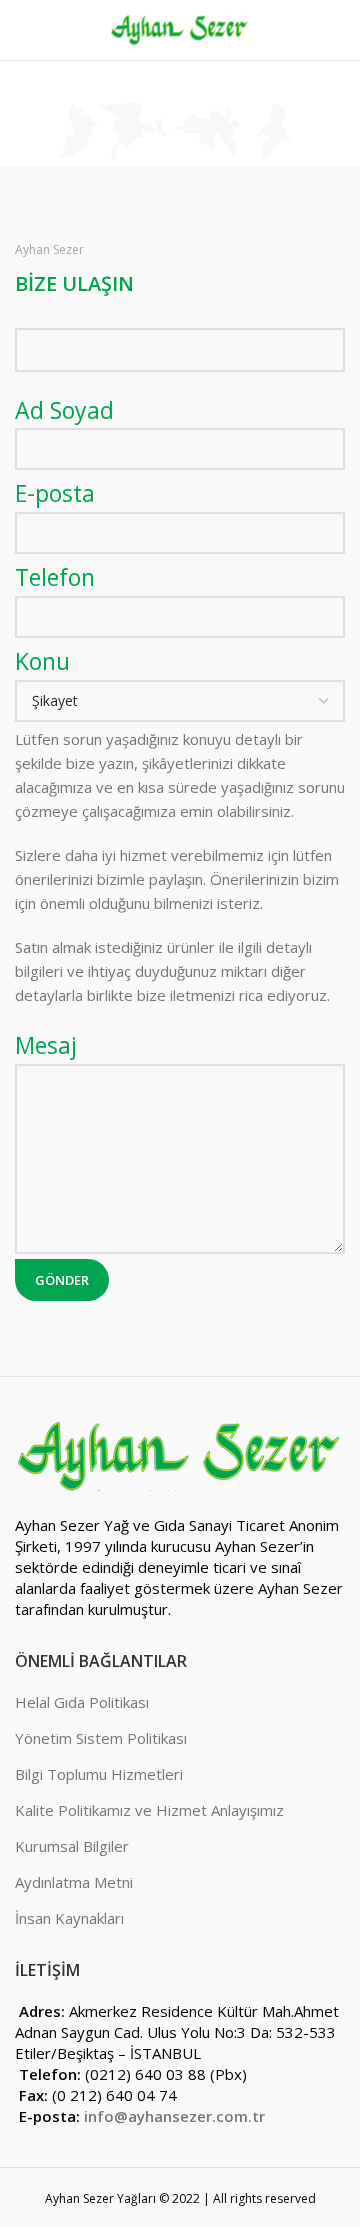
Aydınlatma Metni (74, 1882)
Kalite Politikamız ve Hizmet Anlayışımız (149, 1810)
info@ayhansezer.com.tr (174, 2116)
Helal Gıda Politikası (82, 1702)
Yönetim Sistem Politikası (101, 1738)
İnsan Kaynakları (69, 1918)
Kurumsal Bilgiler (72, 1846)
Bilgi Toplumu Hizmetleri (99, 1774)
